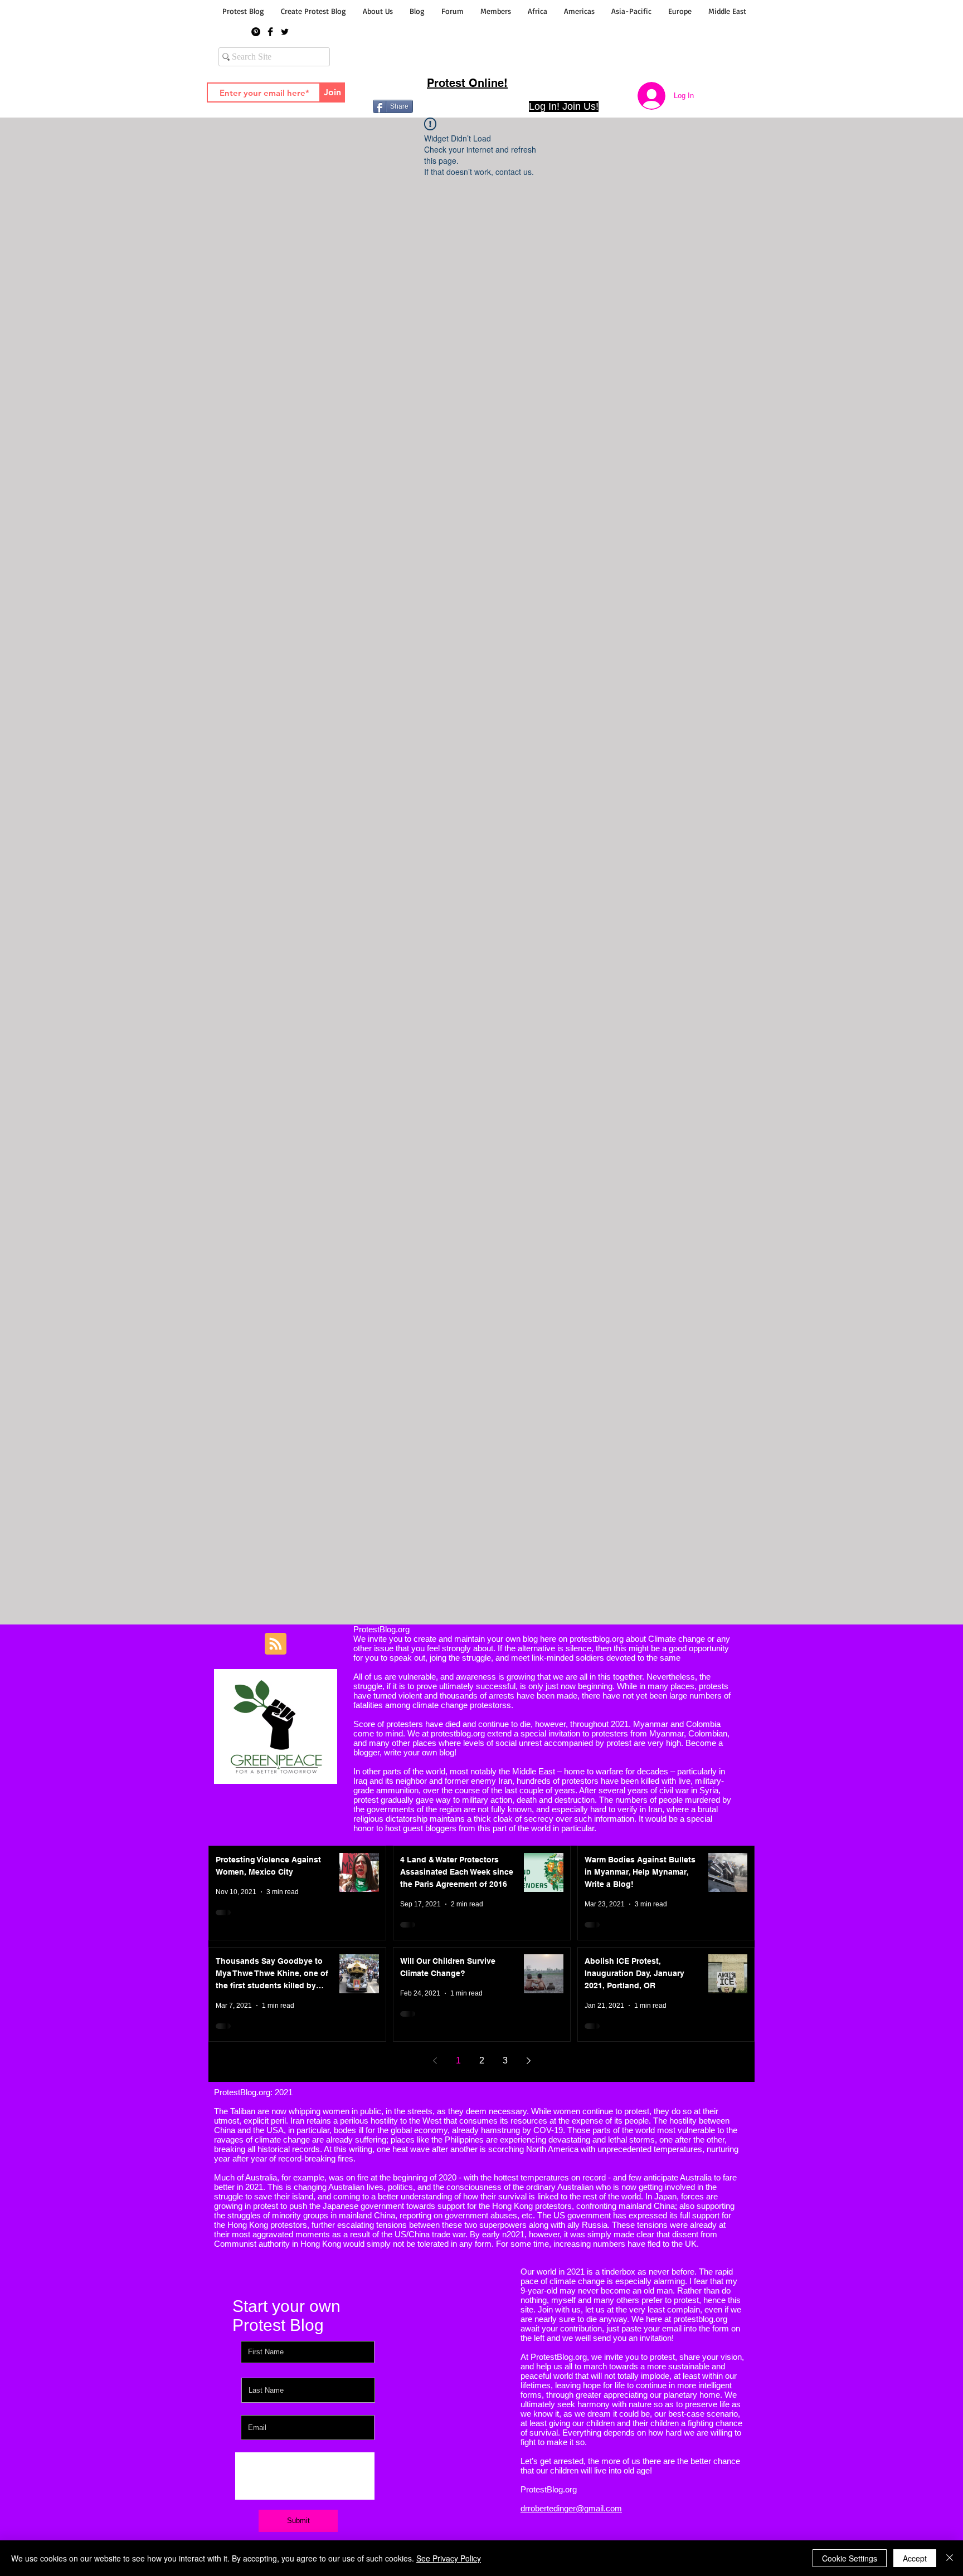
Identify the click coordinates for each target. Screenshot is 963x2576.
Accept (915, 2558)
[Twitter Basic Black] (285, 32)
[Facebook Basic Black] (270, 32)
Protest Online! (467, 83)
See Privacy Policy (449, 2558)
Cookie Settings (850, 2558)
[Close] (950, 2558)
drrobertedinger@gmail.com (571, 2508)
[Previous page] (435, 2061)
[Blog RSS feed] (276, 1644)
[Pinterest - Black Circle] (256, 32)
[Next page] (528, 2061)
